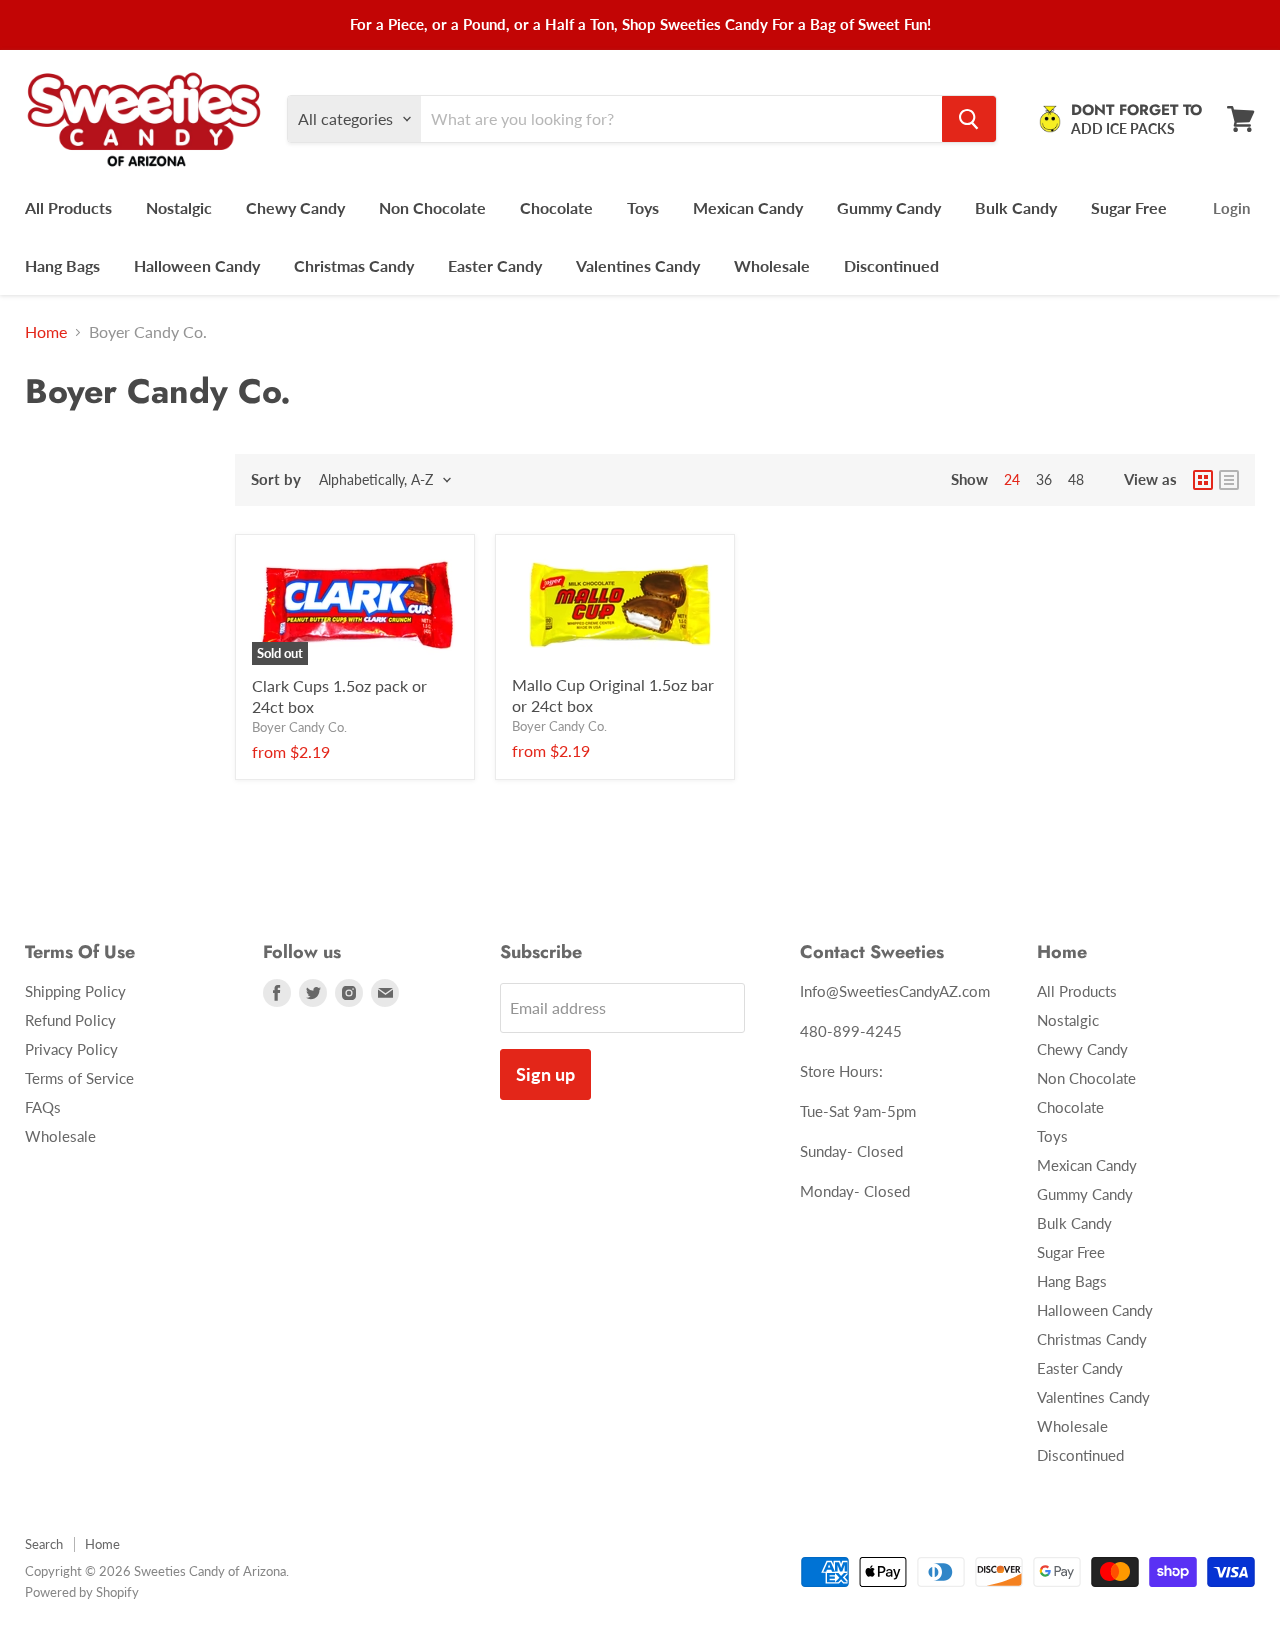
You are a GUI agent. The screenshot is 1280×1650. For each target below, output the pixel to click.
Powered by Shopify (82, 1592)
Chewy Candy (295, 207)
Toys (643, 207)
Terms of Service (79, 1078)
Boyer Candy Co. (299, 727)
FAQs (43, 1107)
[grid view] (1203, 480)
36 (1044, 479)
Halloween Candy (197, 265)
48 (1076, 479)
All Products (68, 207)
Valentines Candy (638, 265)
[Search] (969, 119)
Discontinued (891, 265)
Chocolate (556, 207)
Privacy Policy (71, 1049)
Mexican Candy (748, 207)
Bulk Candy (1016, 207)
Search (44, 1544)
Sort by (276, 479)
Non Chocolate (432, 207)
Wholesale (772, 265)
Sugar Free (1129, 207)
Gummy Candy (889, 207)
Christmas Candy (354, 265)
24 (1012, 479)
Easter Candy (495, 265)
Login (1231, 208)
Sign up (545, 1074)
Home (46, 332)
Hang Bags (62, 265)
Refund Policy (70, 1020)
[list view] (1229, 480)
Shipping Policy (75, 991)
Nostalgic (179, 207)
